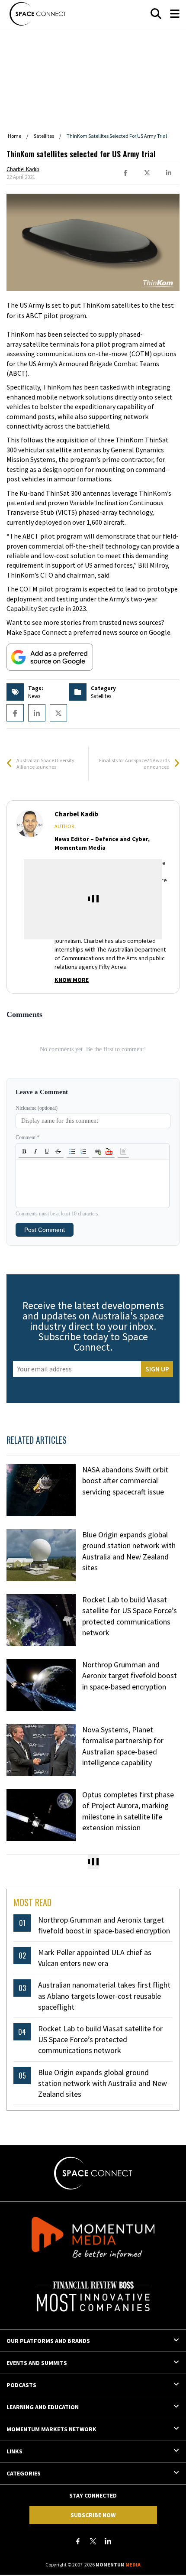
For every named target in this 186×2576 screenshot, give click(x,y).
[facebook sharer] (125, 173)
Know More (72, 980)
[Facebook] (78, 2541)
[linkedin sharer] (169, 173)
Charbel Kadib (23, 169)
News (34, 696)
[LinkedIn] (108, 2541)
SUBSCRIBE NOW (93, 2515)
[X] (93, 2541)
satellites (101, 696)
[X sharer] (147, 173)
